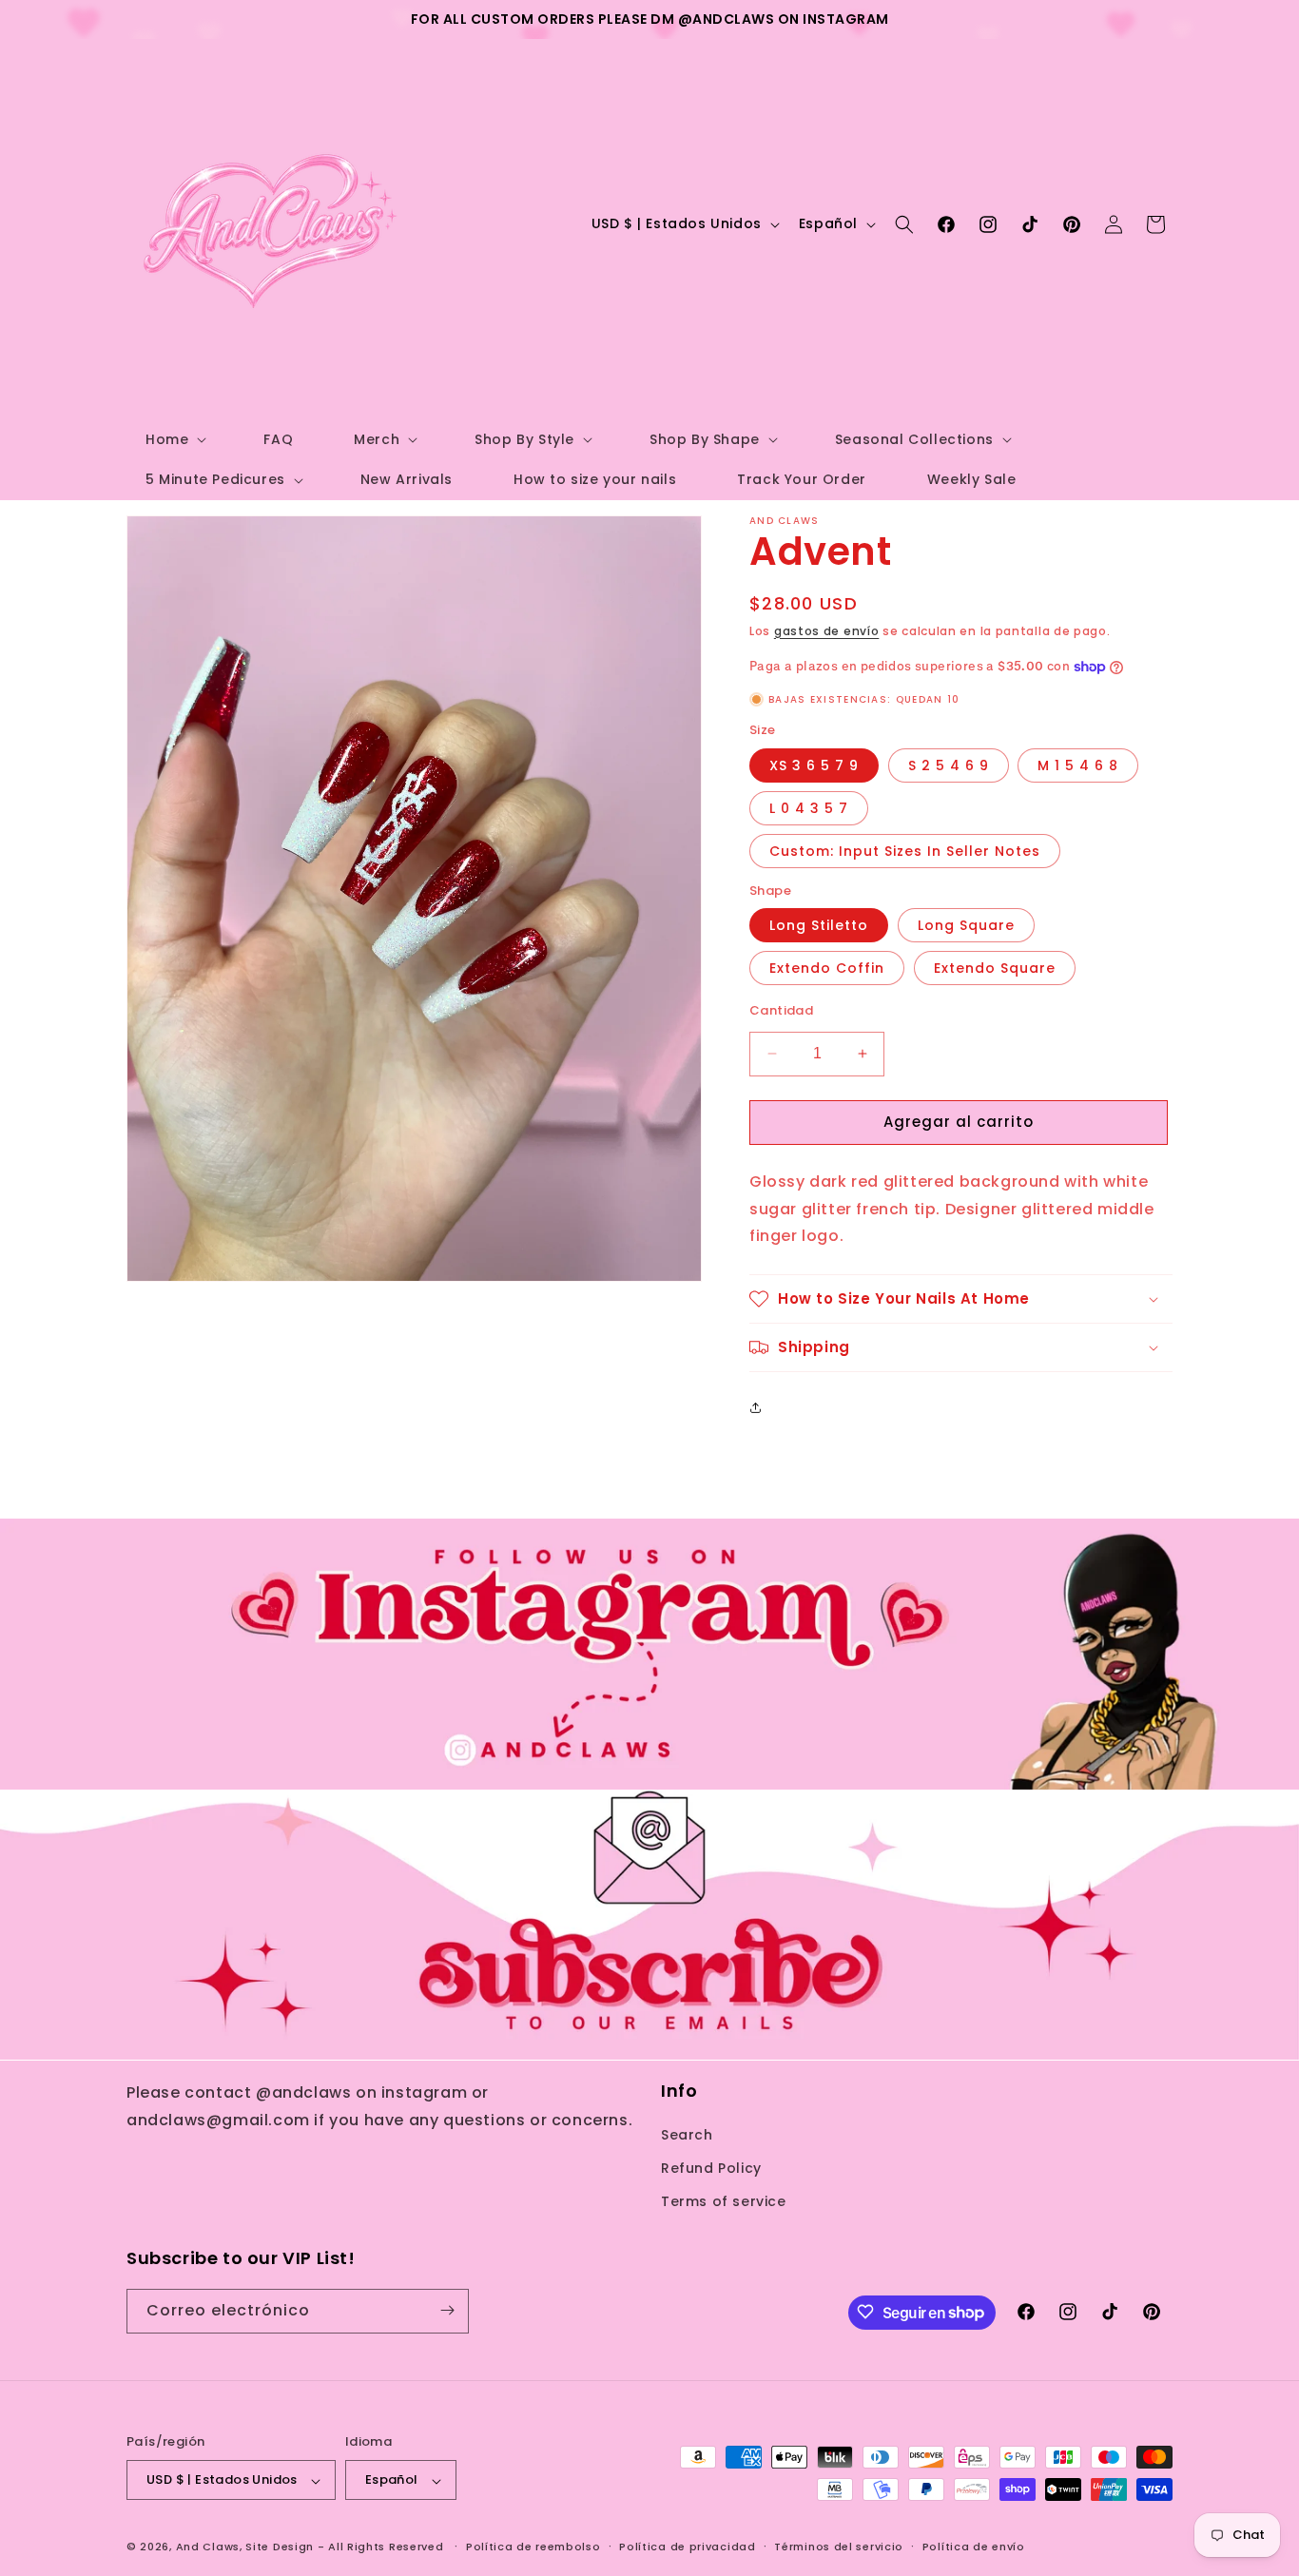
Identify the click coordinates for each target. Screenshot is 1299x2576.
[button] (174, 439)
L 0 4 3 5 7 (809, 808)
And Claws (208, 2547)
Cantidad (781, 1010)
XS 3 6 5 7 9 (814, 765)
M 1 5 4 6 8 (1078, 765)
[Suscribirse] (447, 2310)
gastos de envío (827, 631)
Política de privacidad (687, 2547)
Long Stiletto (819, 925)
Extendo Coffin (827, 968)
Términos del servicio (839, 2547)
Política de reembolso (533, 2547)
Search (687, 2134)
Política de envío (974, 2547)
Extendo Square (995, 968)
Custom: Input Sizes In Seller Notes (905, 851)
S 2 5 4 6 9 (949, 765)
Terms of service (724, 2201)
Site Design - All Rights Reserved (344, 2547)
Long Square (966, 925)
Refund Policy (711, 2167)
